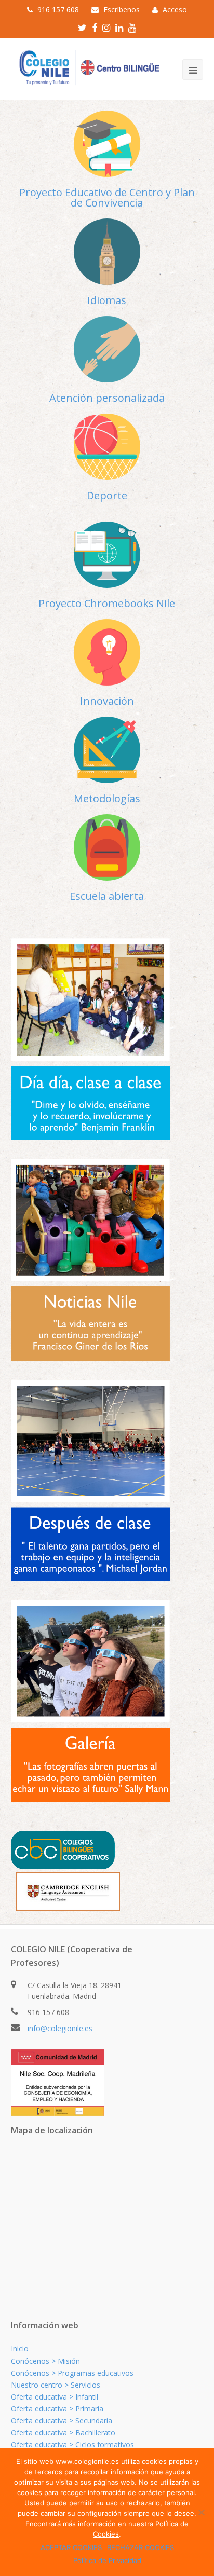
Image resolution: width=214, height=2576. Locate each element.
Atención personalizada (107, 398)
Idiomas (107, 300)
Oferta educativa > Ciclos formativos (72, 2444)
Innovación (107, 701)
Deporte (107, 495)
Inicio (20, 2348)
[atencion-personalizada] (107, 349)
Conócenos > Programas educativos (72, 2373)
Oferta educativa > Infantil (55, 2397)
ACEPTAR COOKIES (71, 2547)
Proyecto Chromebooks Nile (107, 603)
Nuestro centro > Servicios (56, 2385)
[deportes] (107, 447)
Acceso (175, 10)
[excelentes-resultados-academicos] (107, 144)
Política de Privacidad (107, 2560)
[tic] (107, 555)
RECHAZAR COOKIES (141, 2547)
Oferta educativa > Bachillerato (63, 2433)
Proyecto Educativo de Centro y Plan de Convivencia (107, 197)
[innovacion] (107, 652)
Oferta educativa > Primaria (57, 2409)
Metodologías (107, 798)
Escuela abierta (107, 896)
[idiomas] (107, 252)
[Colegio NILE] (86, 68)
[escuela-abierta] (107, 847)
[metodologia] (107, 750)
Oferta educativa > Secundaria (62, 2421)
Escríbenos (122, 10)
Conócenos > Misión (45, 2361)
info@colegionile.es (60, 2028)
